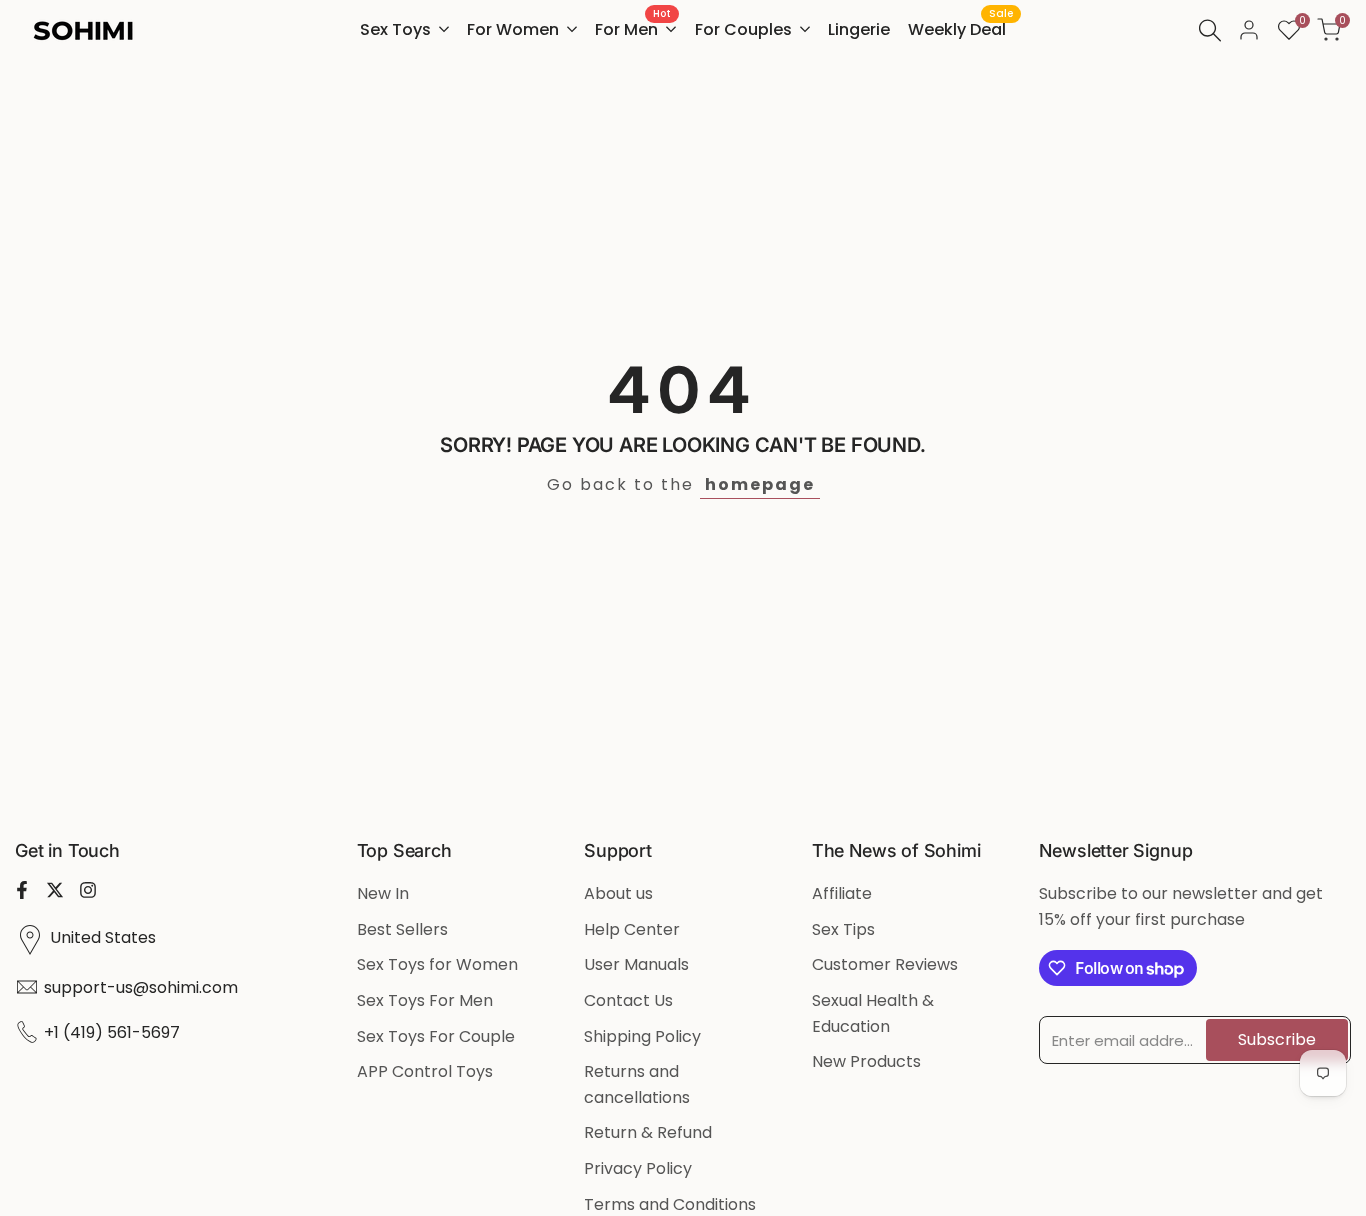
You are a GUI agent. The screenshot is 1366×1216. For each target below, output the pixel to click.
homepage (760, 484)
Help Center (632, 929)
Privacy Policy (638, 1168)
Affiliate (842, 893)
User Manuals (636, 964)
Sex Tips (843, 929)
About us (618, 893)
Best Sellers (402, 929)
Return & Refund (648, 1132)
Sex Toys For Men (425, 1000)
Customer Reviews (885, 964)
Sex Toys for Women (437, 964)
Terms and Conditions (670, 1204)
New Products (866, 1061)
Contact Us (628, 1000)
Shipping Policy (642, 1036)
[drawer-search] (1210, 30)
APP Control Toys (425, 1071)
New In (383, 893)
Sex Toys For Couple (436, 1036)
